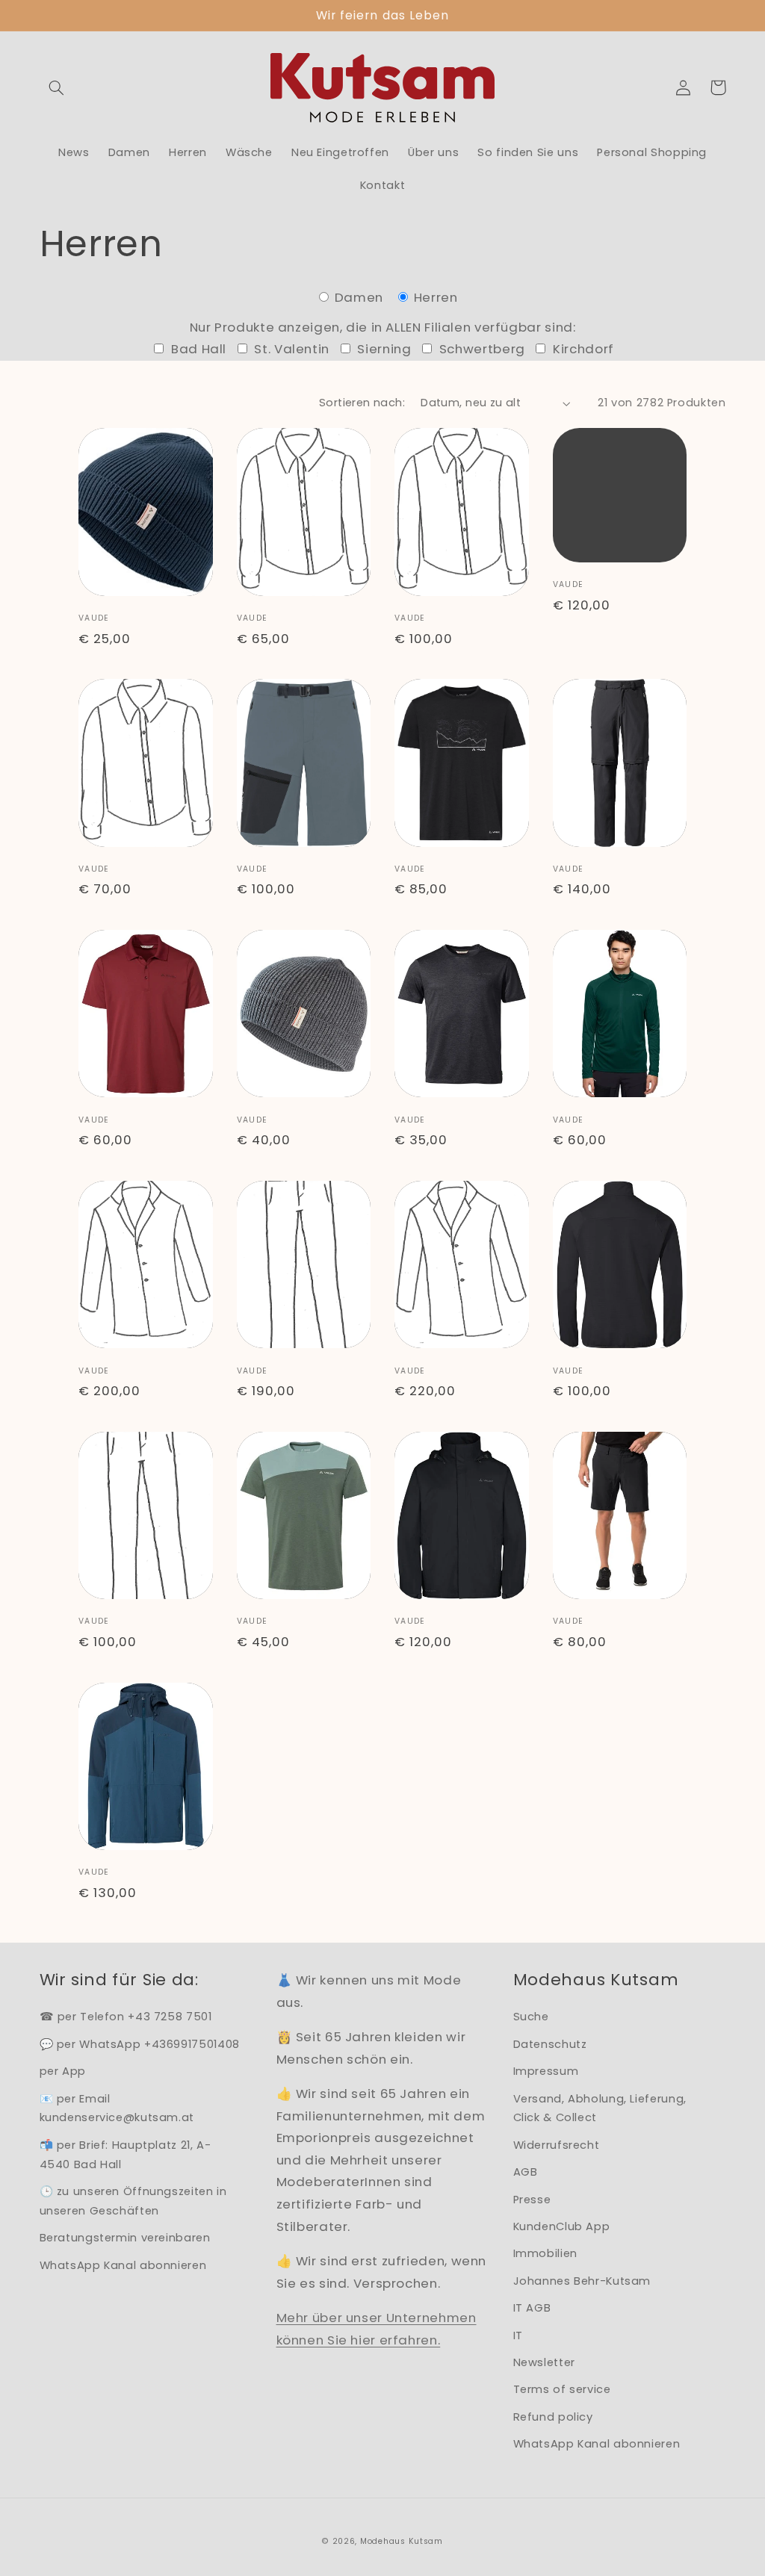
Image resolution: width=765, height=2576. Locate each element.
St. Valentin (290, 349)
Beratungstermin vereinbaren (125, 2238)
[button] (57, 87)
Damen (359, 297)
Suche (531, 2017)
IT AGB (532, 2308)
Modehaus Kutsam (402, 2541)
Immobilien (545, 2253)
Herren (434, 297)
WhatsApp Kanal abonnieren (123, 2265)
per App (63, 2071)
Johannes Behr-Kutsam (582, 2281)
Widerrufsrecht (557, 2145)
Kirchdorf (582, 349)
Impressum (546, 2071)
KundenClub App (562, 2226)
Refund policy (553, 2417)
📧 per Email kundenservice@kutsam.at (117, 2108)
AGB (526, 2172)
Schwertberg (480, 349)
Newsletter (544, 2362)
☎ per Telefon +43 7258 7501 (126, 2017)
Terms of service (562, 2389)
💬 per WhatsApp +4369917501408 (140, 2044)
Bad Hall (197, 349)
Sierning (383, 349)
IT (518, 2336)
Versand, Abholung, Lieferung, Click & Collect (600, 2108)
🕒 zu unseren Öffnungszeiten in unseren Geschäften (133, 2201)
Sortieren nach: (362, 403)
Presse (532, 2200)
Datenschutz (550, 2044)
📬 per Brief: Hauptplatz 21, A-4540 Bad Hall (126, 2155)
